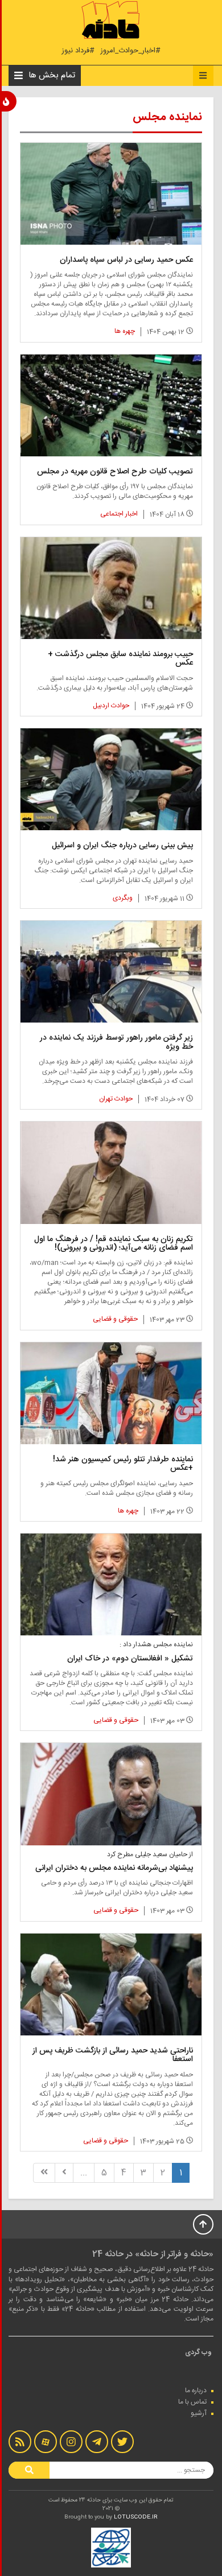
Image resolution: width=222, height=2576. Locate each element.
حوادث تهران (116, 1099)
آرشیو (199, 2413)
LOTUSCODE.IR (136, 2517)
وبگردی (123, 898)
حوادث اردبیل (111, 706)
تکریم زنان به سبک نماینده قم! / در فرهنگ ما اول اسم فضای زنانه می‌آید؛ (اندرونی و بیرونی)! (114, 1244)
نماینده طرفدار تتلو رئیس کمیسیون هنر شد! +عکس (123, 1464)
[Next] (64, 2173)
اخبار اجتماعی (119, 514)
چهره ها (125, 331)
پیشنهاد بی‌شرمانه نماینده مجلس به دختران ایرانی (114, 1868)
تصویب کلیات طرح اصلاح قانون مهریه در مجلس (115, 472)
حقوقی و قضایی (115, 1319)
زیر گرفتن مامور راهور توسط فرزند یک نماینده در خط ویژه (116, 1042)
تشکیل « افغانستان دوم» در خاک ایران (130, 1659)
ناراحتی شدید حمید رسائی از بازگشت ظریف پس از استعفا (113, 2055)
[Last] (44, 2173)
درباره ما (196, 2390)
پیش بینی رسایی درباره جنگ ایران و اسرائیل (122, 846)
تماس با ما (192, 2402)
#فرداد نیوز (78, 51)
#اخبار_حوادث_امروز (130, 51)
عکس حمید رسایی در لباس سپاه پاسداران (126, 260)
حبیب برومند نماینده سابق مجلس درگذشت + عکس (120, 659)
